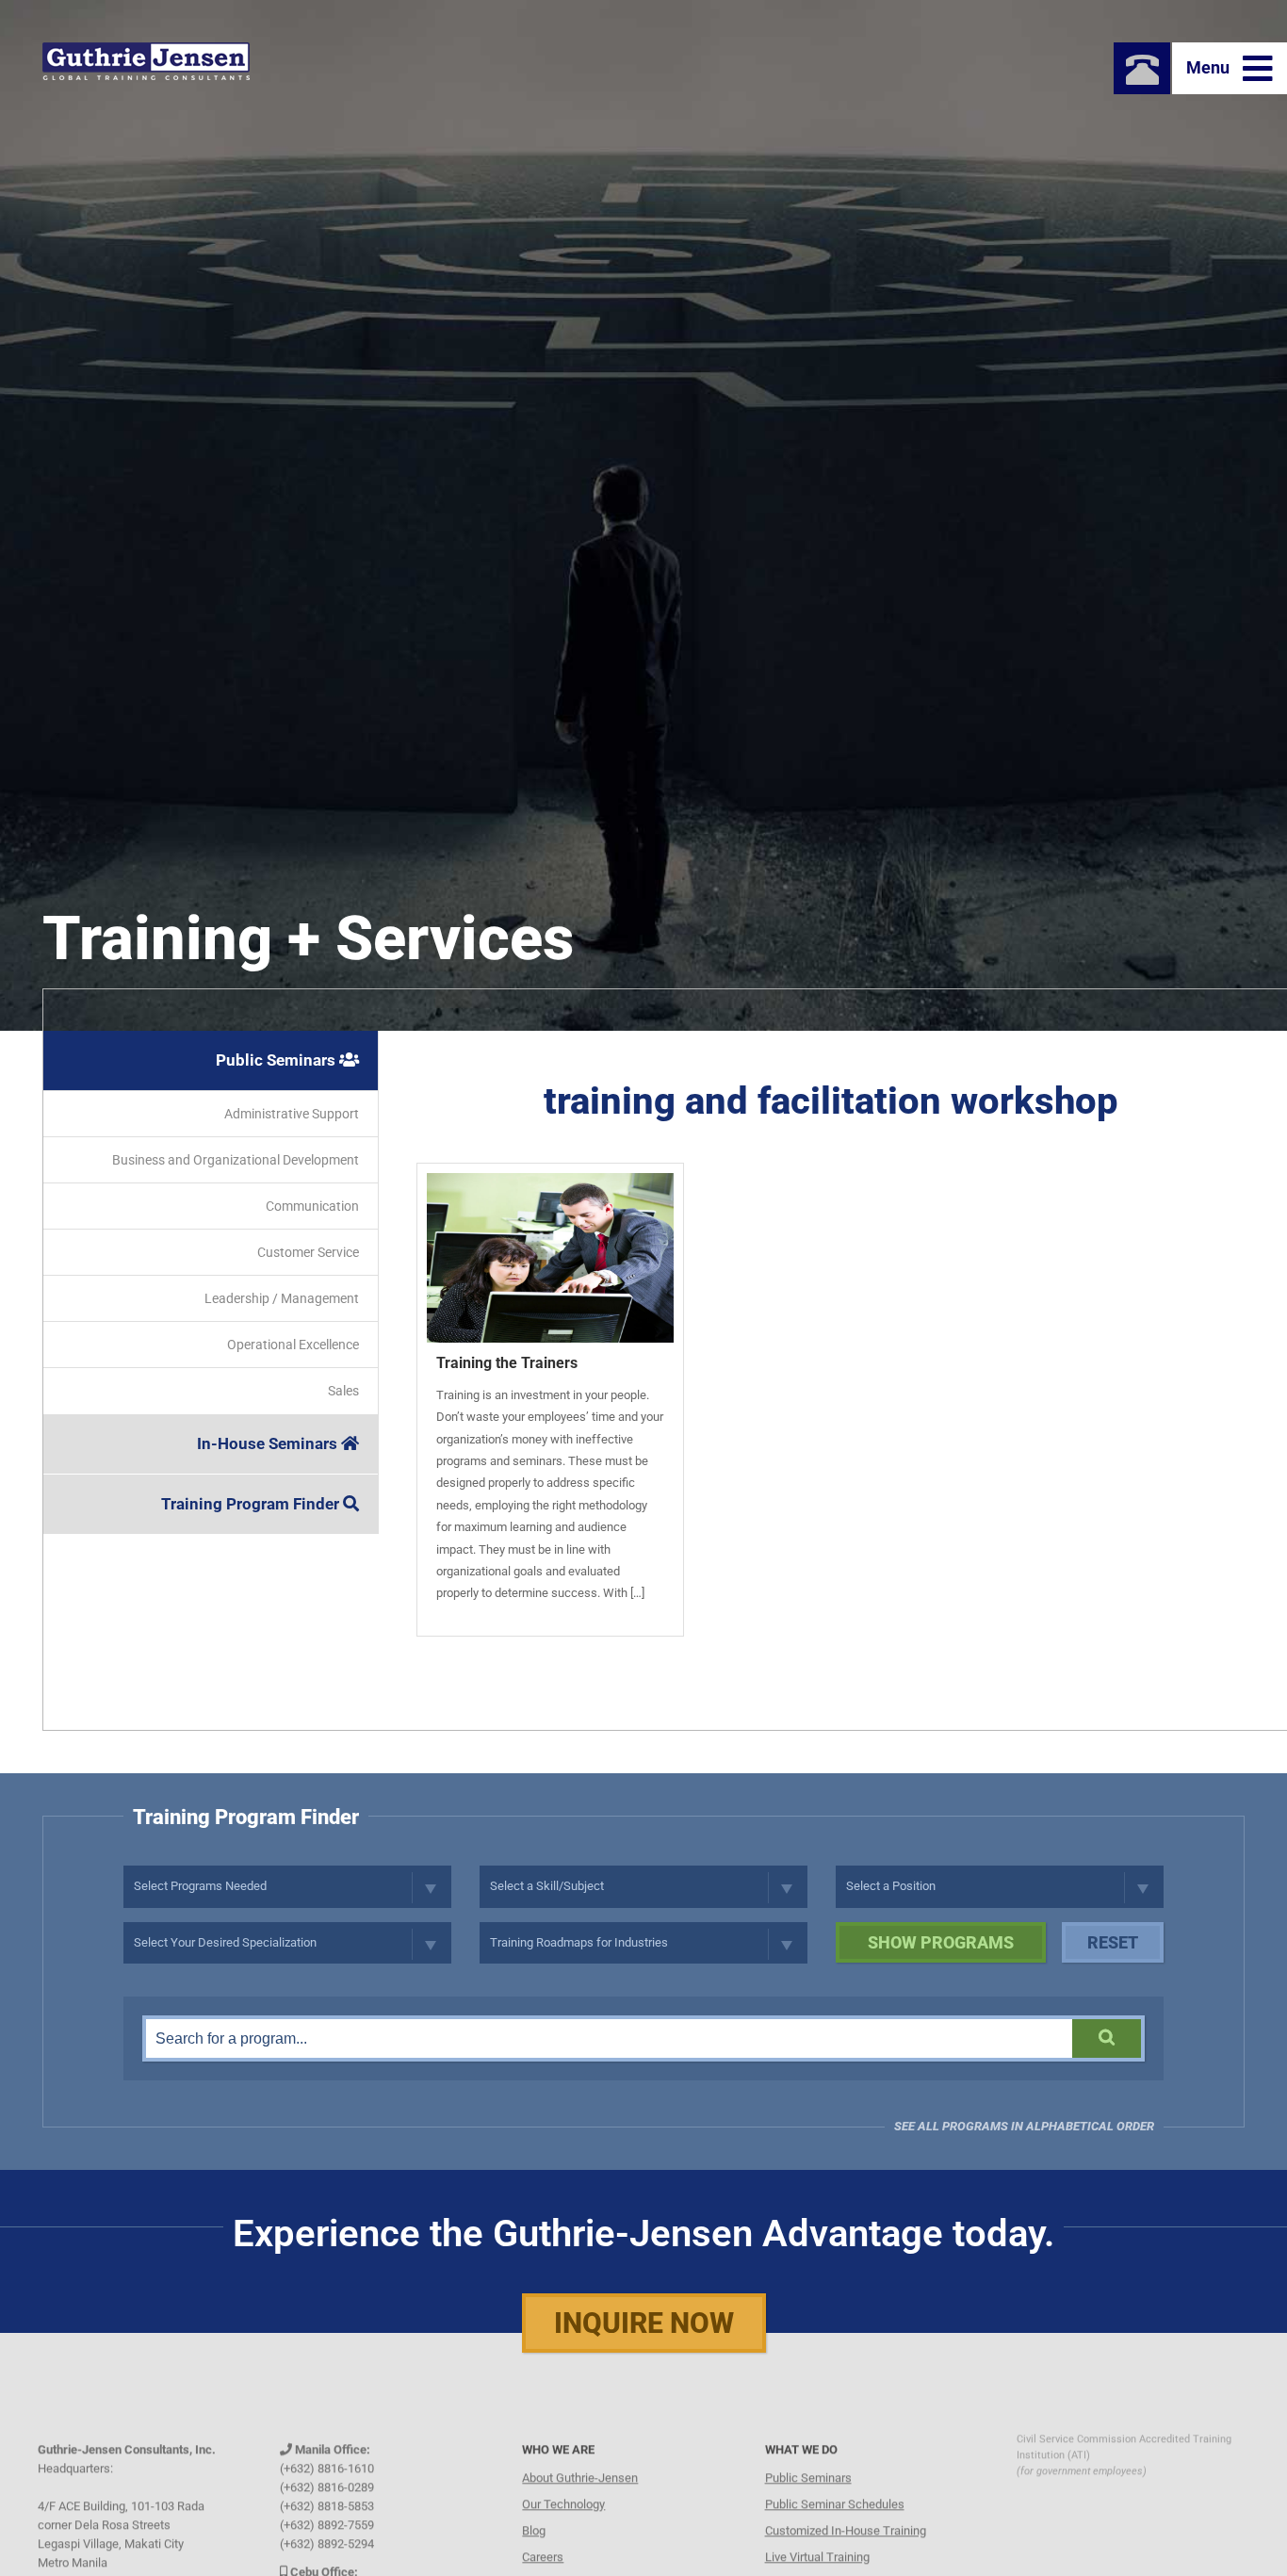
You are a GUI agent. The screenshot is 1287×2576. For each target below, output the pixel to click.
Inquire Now (644, 2323)
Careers (543, 2534)
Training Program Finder (252, 1504)
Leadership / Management (282, 1298)
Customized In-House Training (846, 2508)
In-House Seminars (269, 1443)
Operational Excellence (293, 1345)
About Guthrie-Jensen (580, 2455)
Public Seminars (277, 1060)
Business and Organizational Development (236, 1160)
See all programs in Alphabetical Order (1024, 2126)
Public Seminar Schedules (835, 2481)
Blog (534, 2508)
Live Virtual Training (817, 2534)
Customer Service (308, 1252)
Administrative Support (292, 1114)
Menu (1210, 67)
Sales (343, 1391)
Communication (312, 1206)
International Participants (832, 2560)
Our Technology (563, 2481)
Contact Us (551, 2560)
